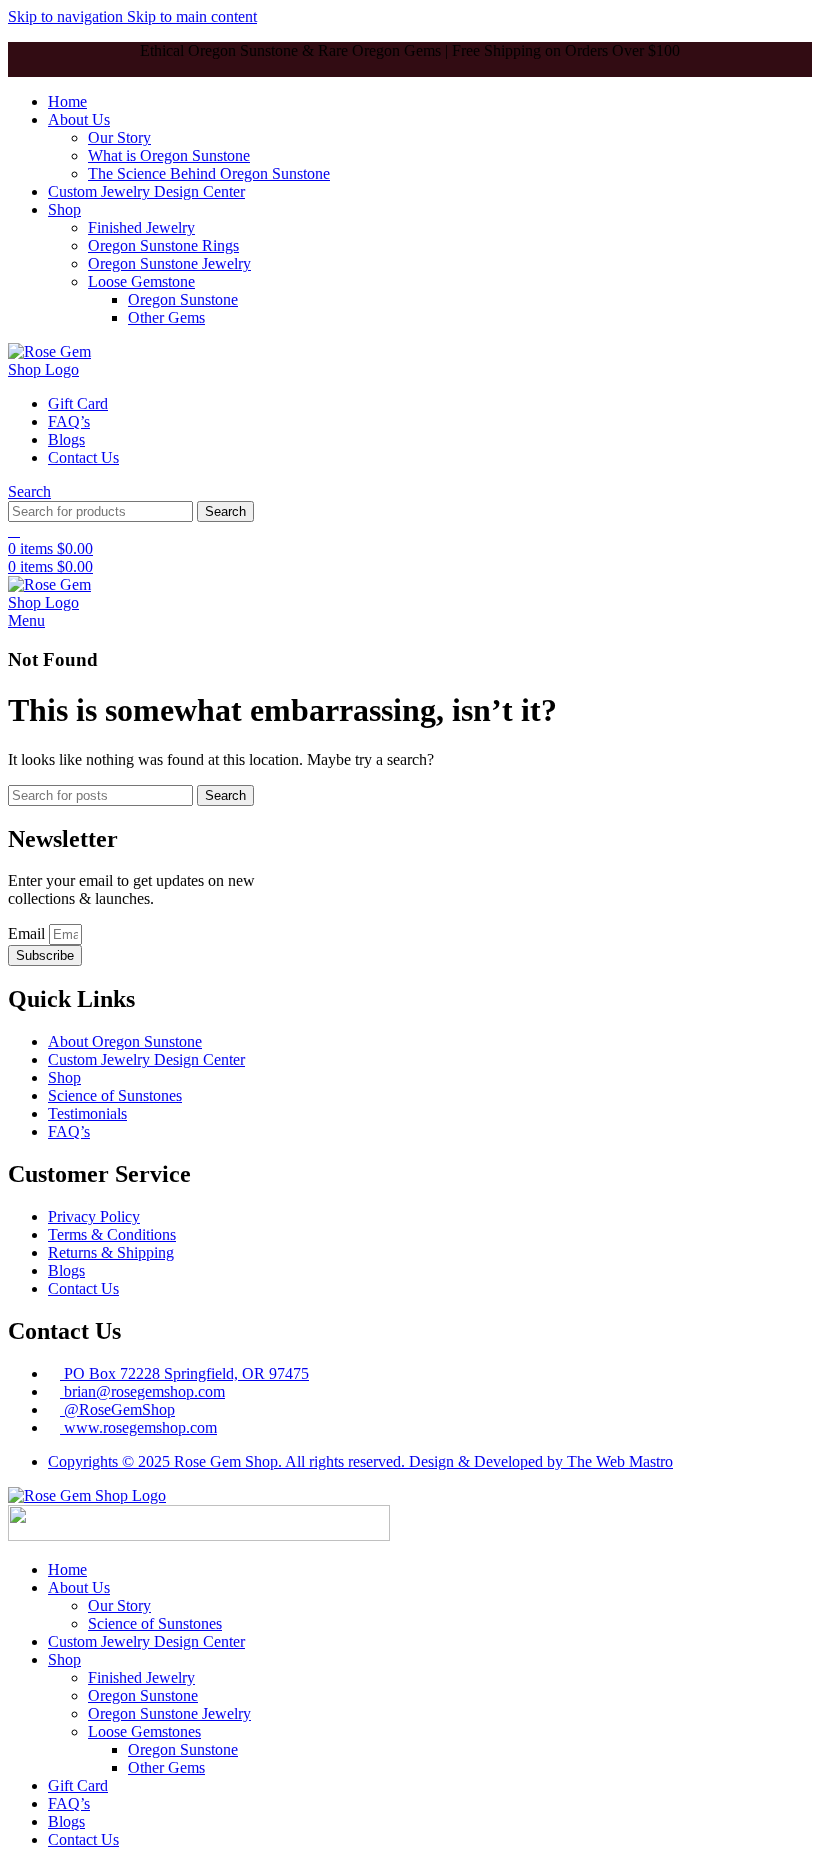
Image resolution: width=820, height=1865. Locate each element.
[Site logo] (60, 369)
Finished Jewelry (141, 227)
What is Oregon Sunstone (169, 155)
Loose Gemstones (144, 1731)
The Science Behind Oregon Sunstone (209, 173)
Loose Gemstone (141, 281)
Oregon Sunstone (183, 299)
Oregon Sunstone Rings (163, 245)
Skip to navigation (67, 16)
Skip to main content (192, 16)
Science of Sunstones (155, 1623)
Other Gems (166, 317)
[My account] (14, 530)
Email (28, 933)
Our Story (119, 137)
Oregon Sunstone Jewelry (169, 263)
